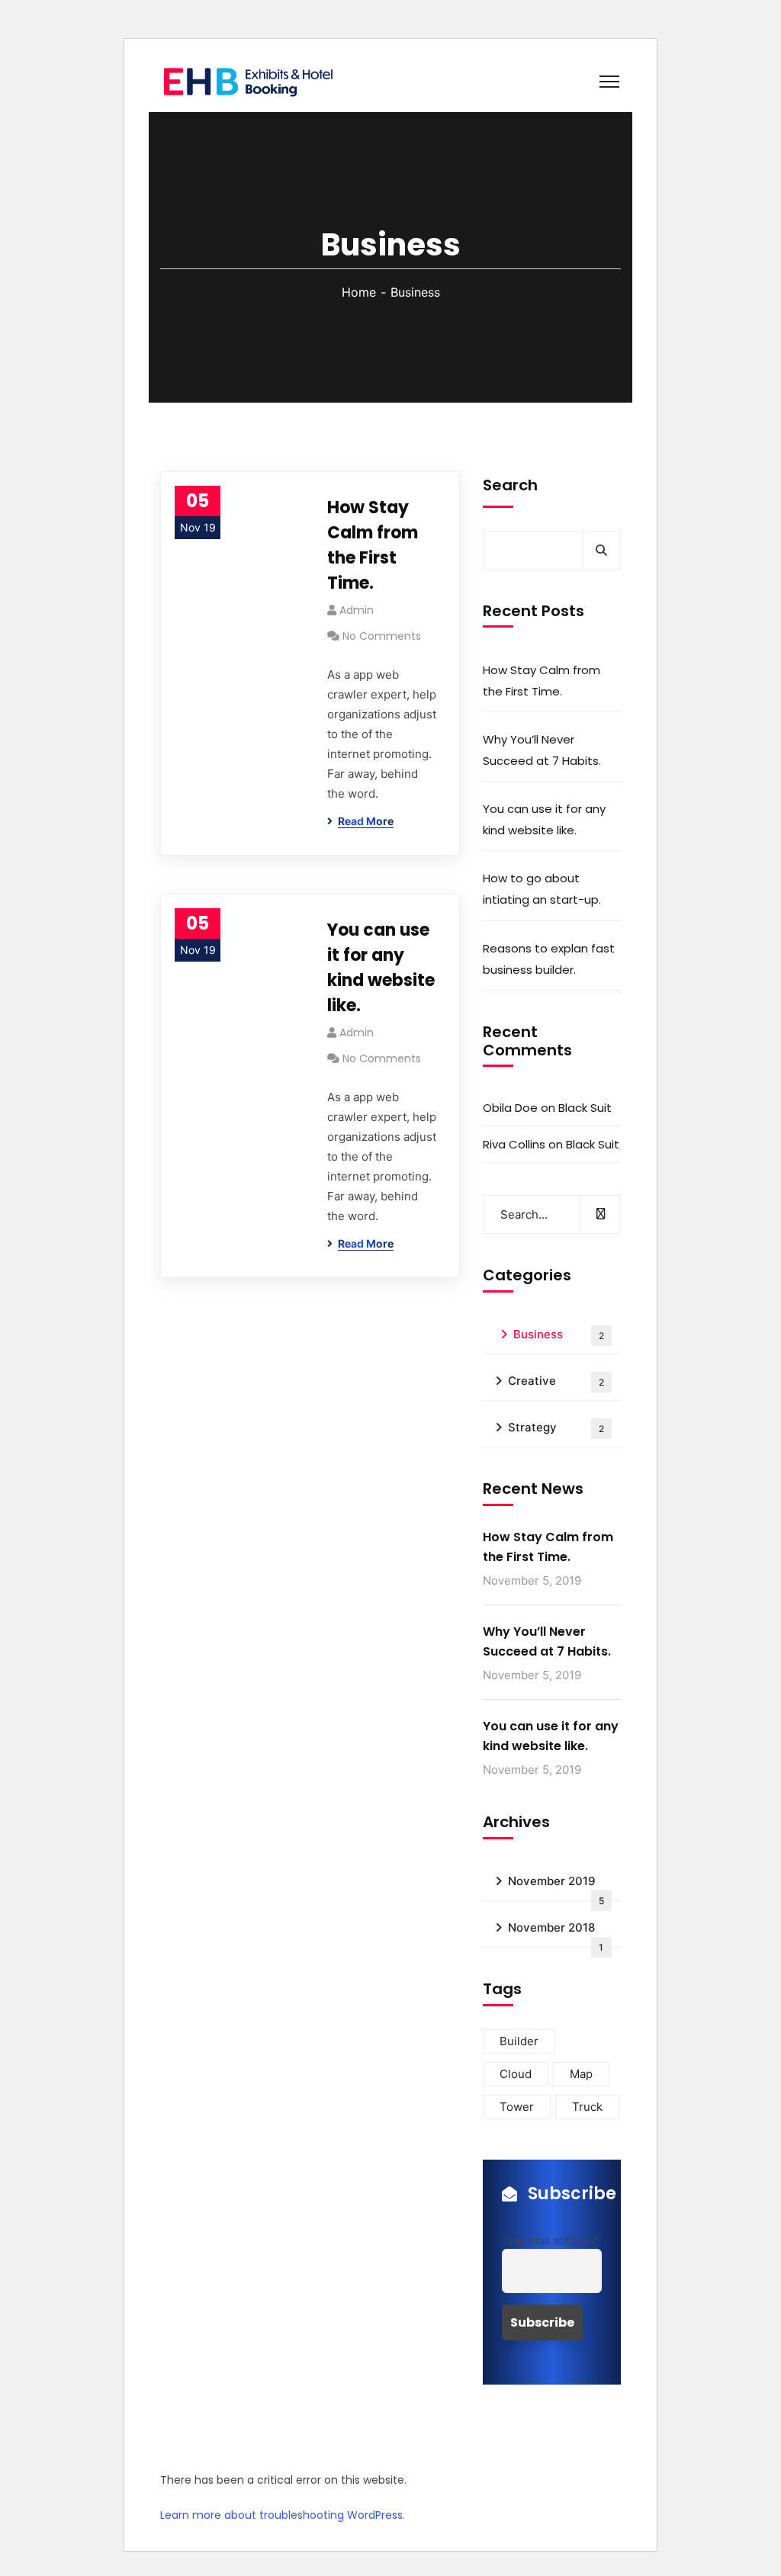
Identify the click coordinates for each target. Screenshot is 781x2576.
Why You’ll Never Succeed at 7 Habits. (542, 750)
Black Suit (585, 1108)
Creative (556, 1381)
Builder (519, 2041)
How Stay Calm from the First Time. (373, 545)
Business (559, 1334)
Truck (587, 2107)
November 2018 (556, 1934)
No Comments (382, 636)
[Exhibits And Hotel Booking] (248, 80)
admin (357, 610)
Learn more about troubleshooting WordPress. (283, 2515)
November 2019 (556, 1887)
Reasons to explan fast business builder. (549, 959)
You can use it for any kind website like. (381, 968)
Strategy (556, 1427)
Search (510, 485)
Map (581, 2074)
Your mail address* (551, 2240)
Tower (517, 2107)
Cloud (516, 2074)
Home (359, 292)
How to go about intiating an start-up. (542, 889)
